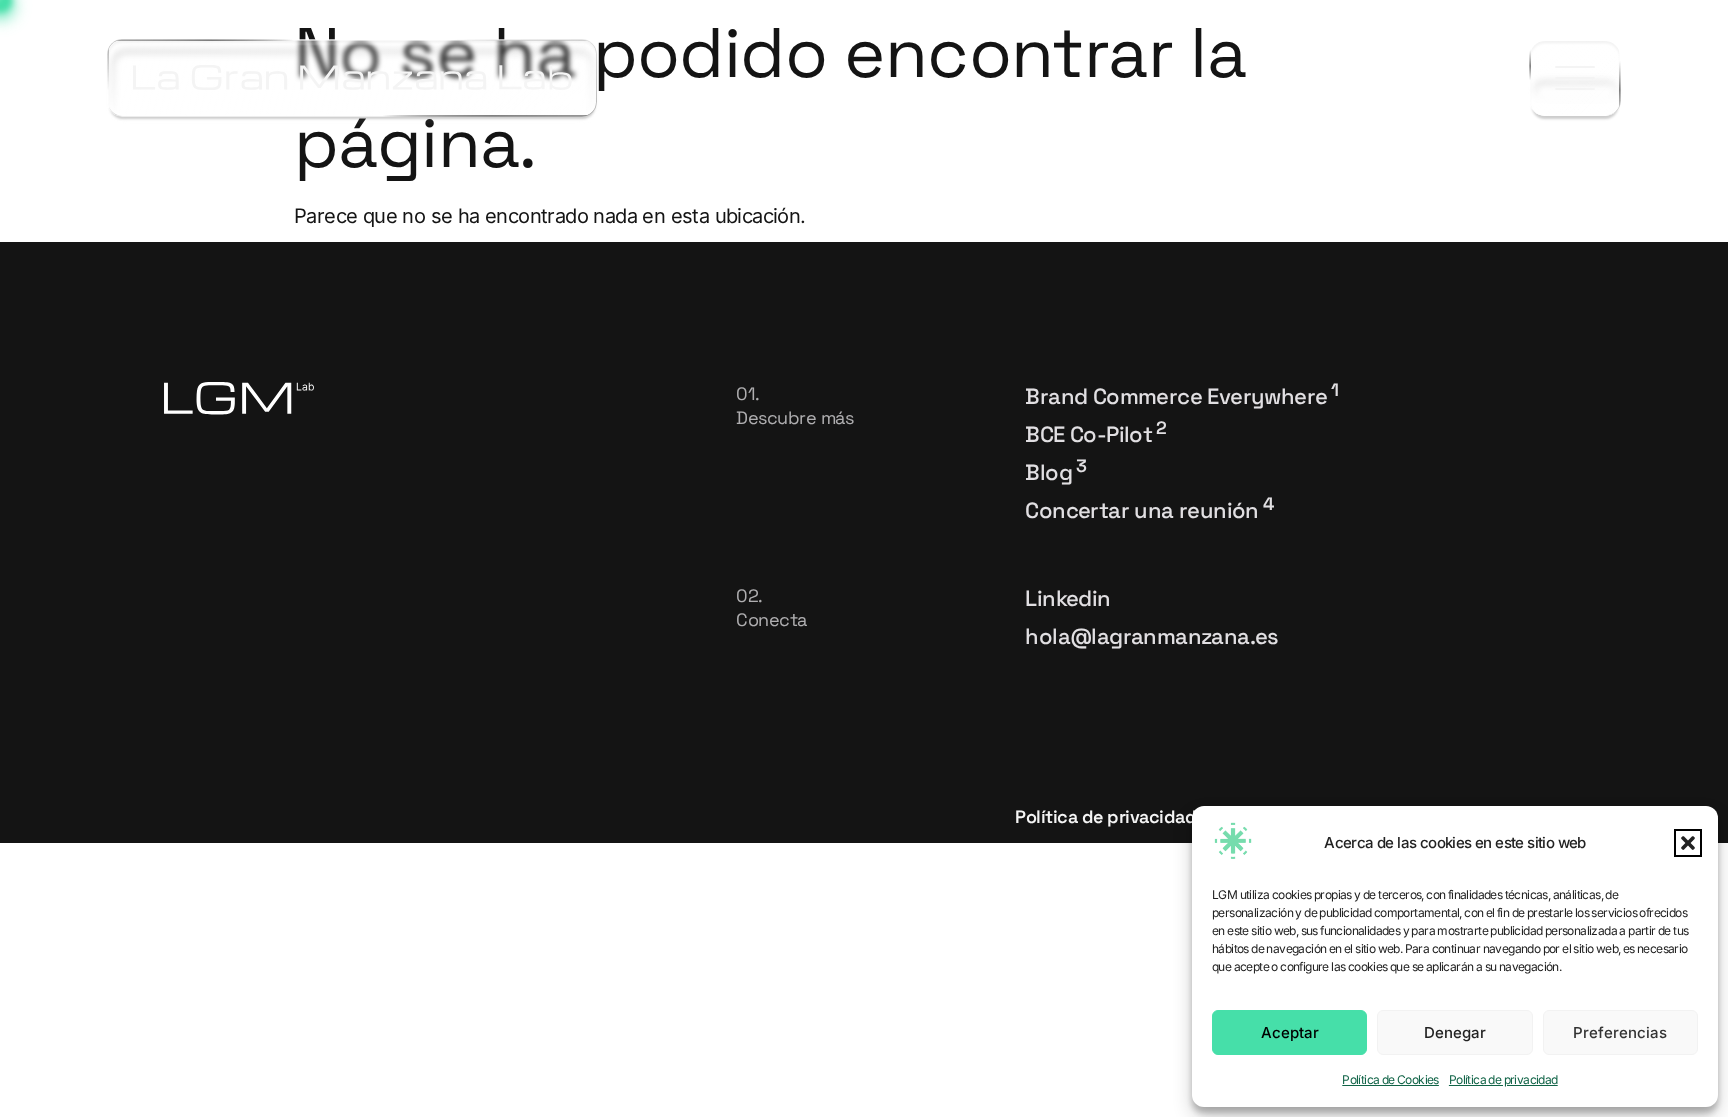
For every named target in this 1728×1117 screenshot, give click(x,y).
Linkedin (1067, 598)
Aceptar (1290, 1032)
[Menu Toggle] (1575, 78)
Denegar (1455, 1032)
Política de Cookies (1390, 1079)
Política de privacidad (1503, 1079)
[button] (1688, 843)
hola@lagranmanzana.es (1151, 636)
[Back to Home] (352, 78)
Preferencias (1620, 1032)
